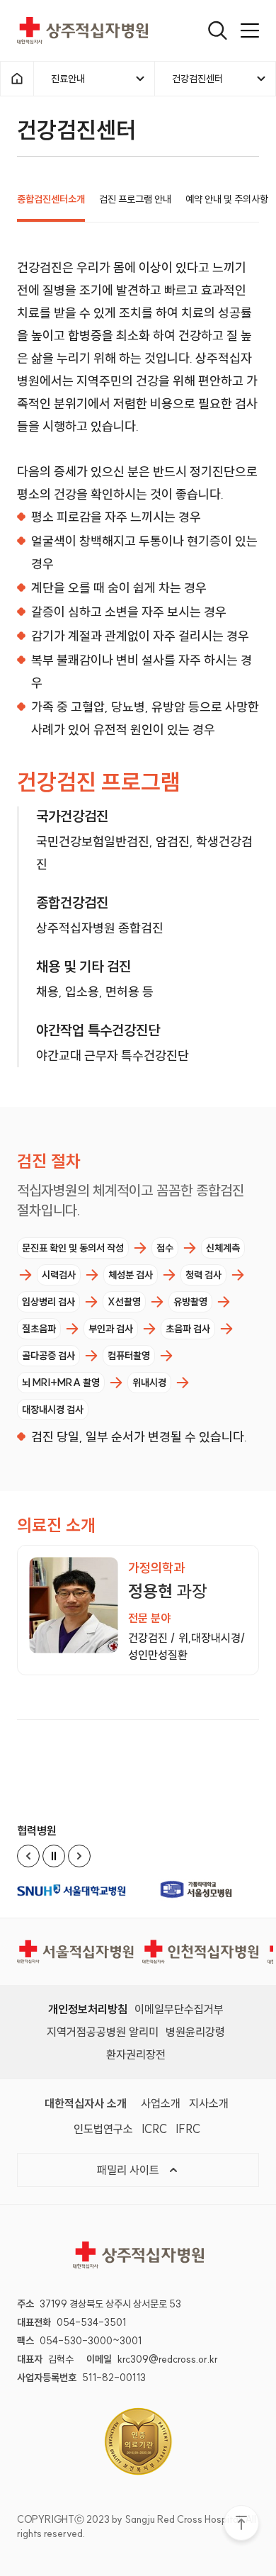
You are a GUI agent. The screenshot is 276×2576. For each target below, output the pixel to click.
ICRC (154, 2129)
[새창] (76, 1890)
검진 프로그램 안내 (135, 199)
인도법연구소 (103, 2129)
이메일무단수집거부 (179, 2009)
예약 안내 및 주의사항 (227, 199)
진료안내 (68, 79)
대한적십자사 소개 (86, 2103)
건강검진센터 (197, 79)
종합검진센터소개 (51, 199)
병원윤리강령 (195, 2032)
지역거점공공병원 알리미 (103, 2032)
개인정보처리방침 (88, 2009)
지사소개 (209, 2103)
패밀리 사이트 (130, 2170)
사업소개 (161, 2103)
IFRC (188, 2129)
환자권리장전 (136, 2054)
